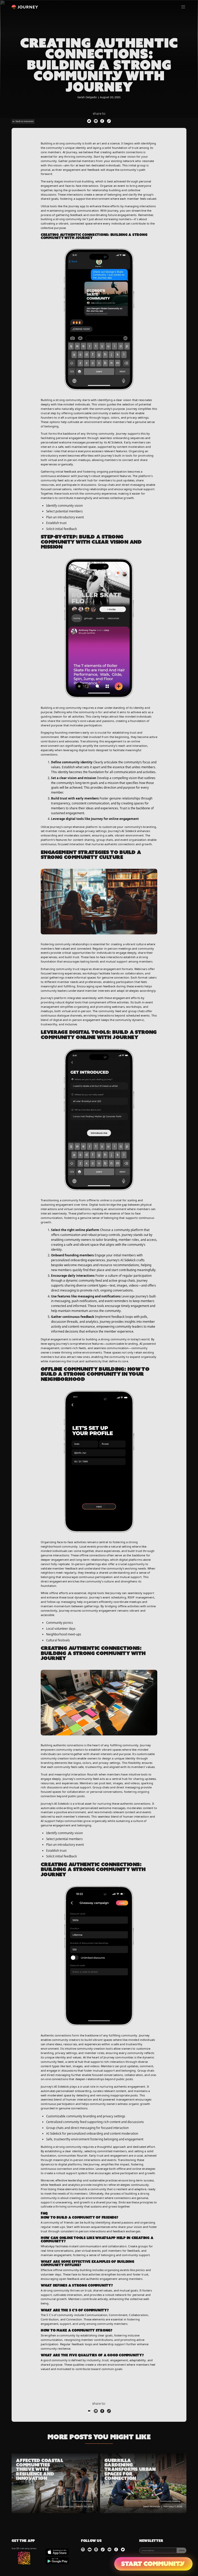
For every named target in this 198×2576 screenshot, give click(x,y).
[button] (183, 7)
